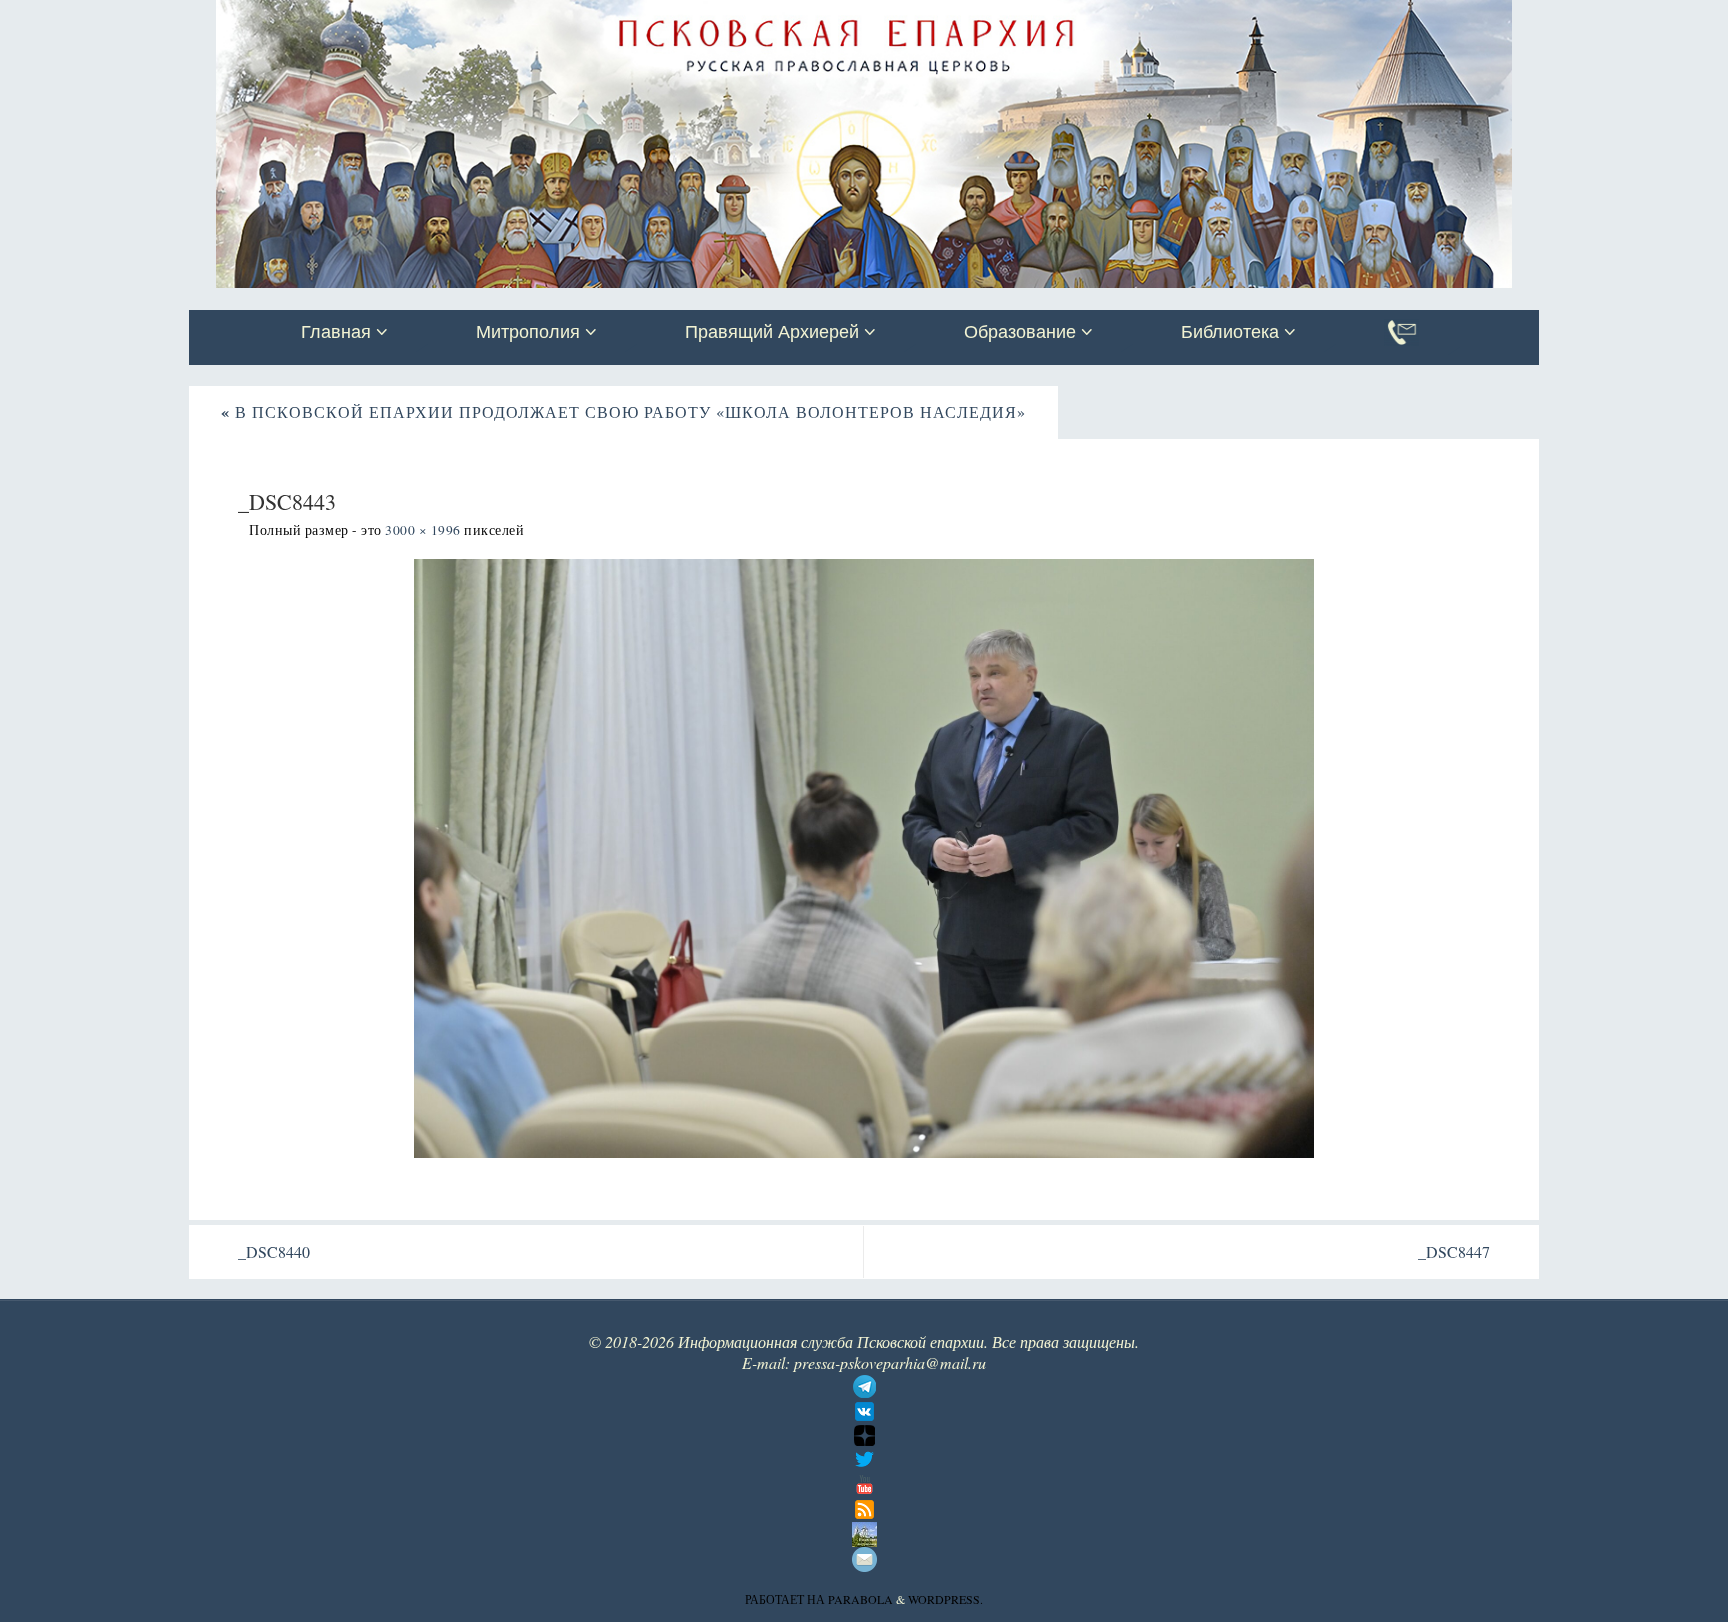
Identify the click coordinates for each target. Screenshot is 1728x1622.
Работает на (786, 1599)
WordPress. (945, 1599)
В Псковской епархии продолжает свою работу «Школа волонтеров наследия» (623, 411)
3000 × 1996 (423, 530)
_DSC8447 (1454, 1251)
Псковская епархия (472, 17)
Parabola (860, 1599)
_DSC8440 (274, 1251)
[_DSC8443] (864, 858)
